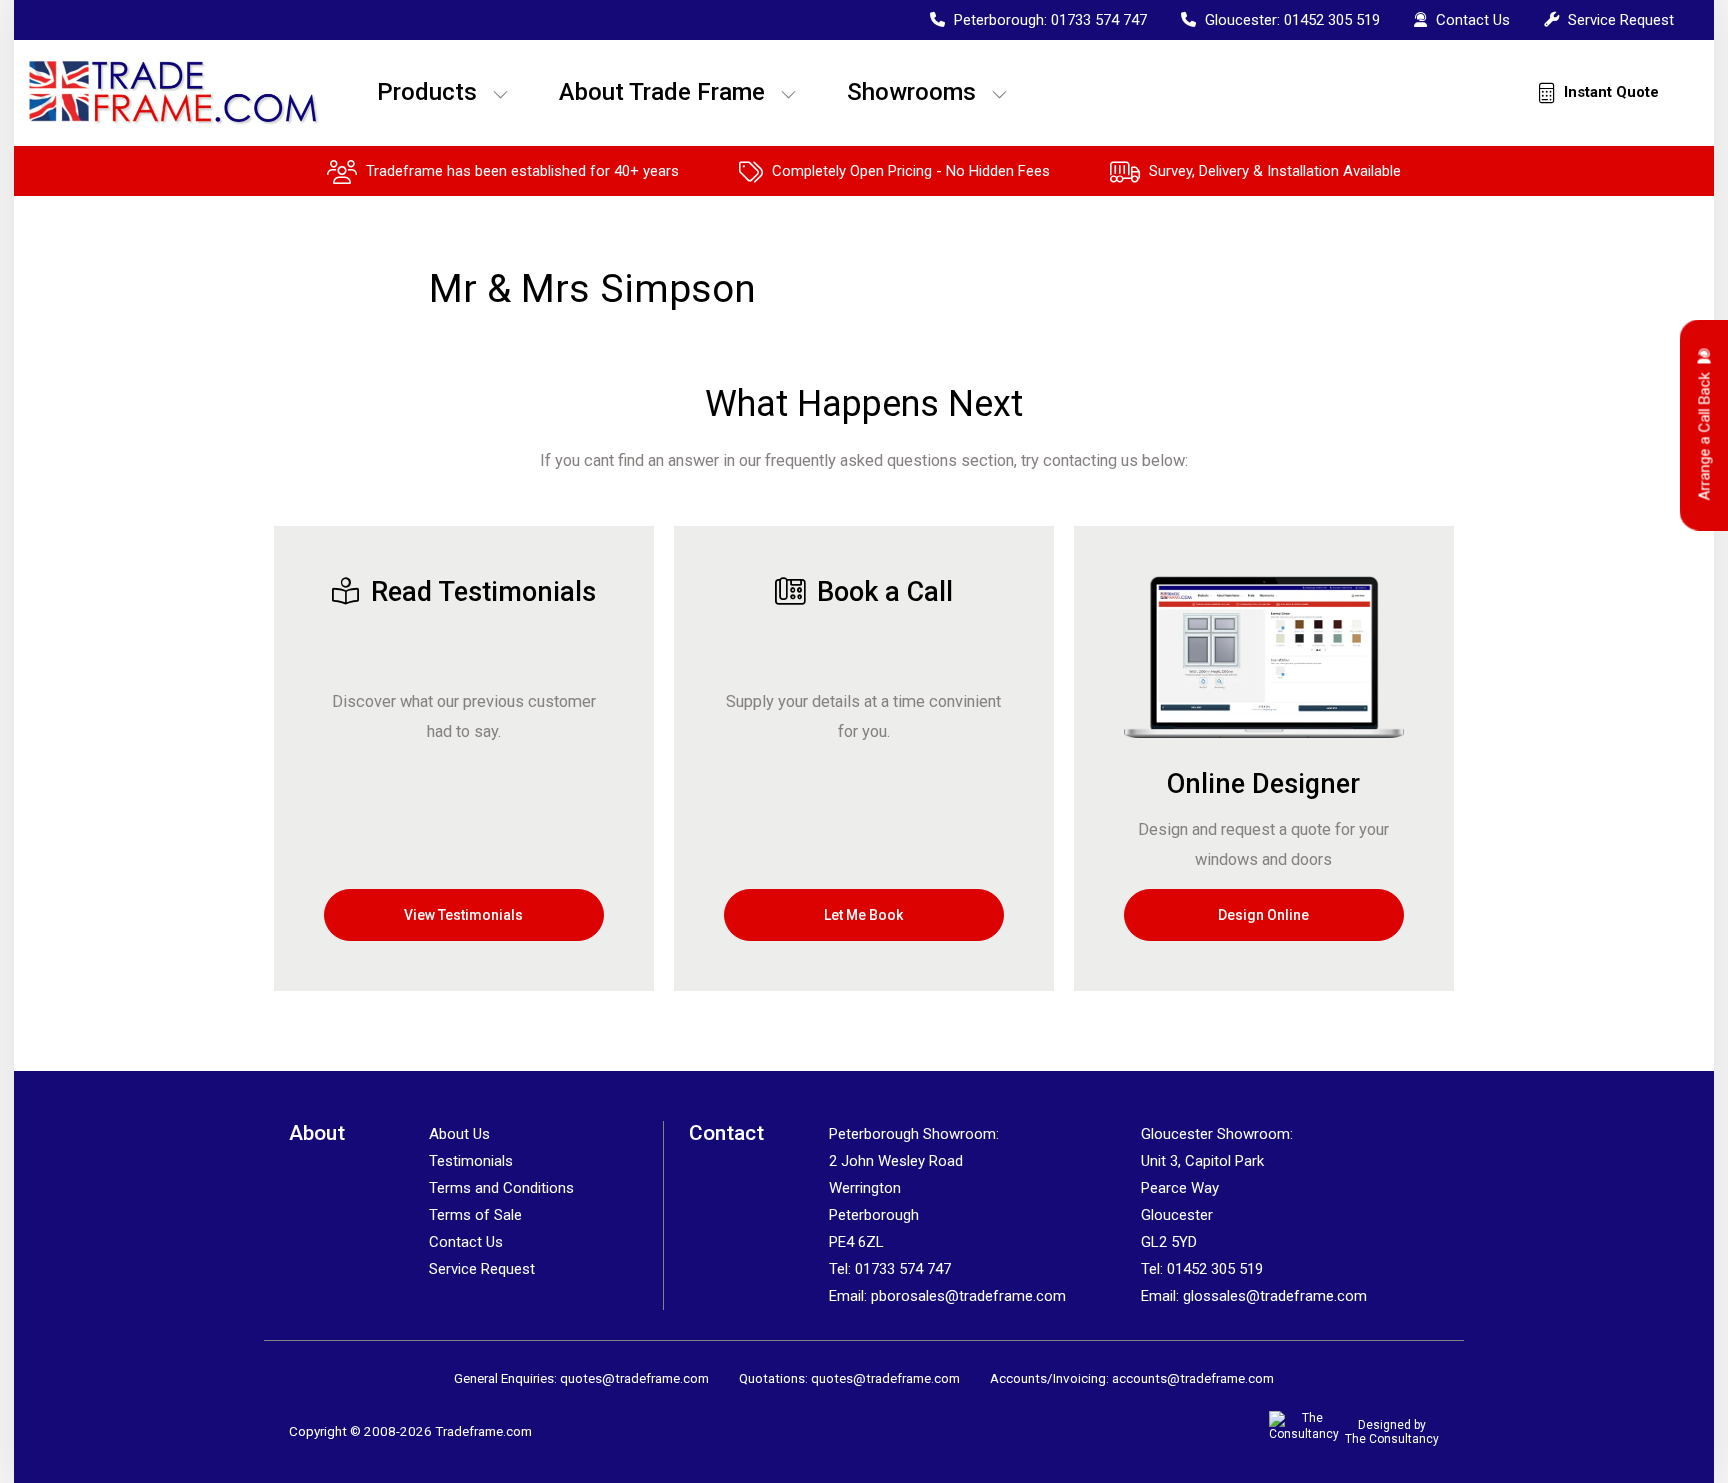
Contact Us (1471, 20)
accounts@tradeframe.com (1193, 1378)
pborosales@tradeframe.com (968, 1296)
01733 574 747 (1099, 20)
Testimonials (471, 1161)
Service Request (1619, 20)
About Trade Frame (662, 92)
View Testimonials (463, 915)
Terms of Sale (475, 1215)
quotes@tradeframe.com (634, 1378)
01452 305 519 (1332, 20)
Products (427, 92)
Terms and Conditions (501, 1188)
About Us (459, 1134)
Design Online (1263, 915)
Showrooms (911, 92)
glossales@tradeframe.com (1275, 1296)
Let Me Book (863, 915)
